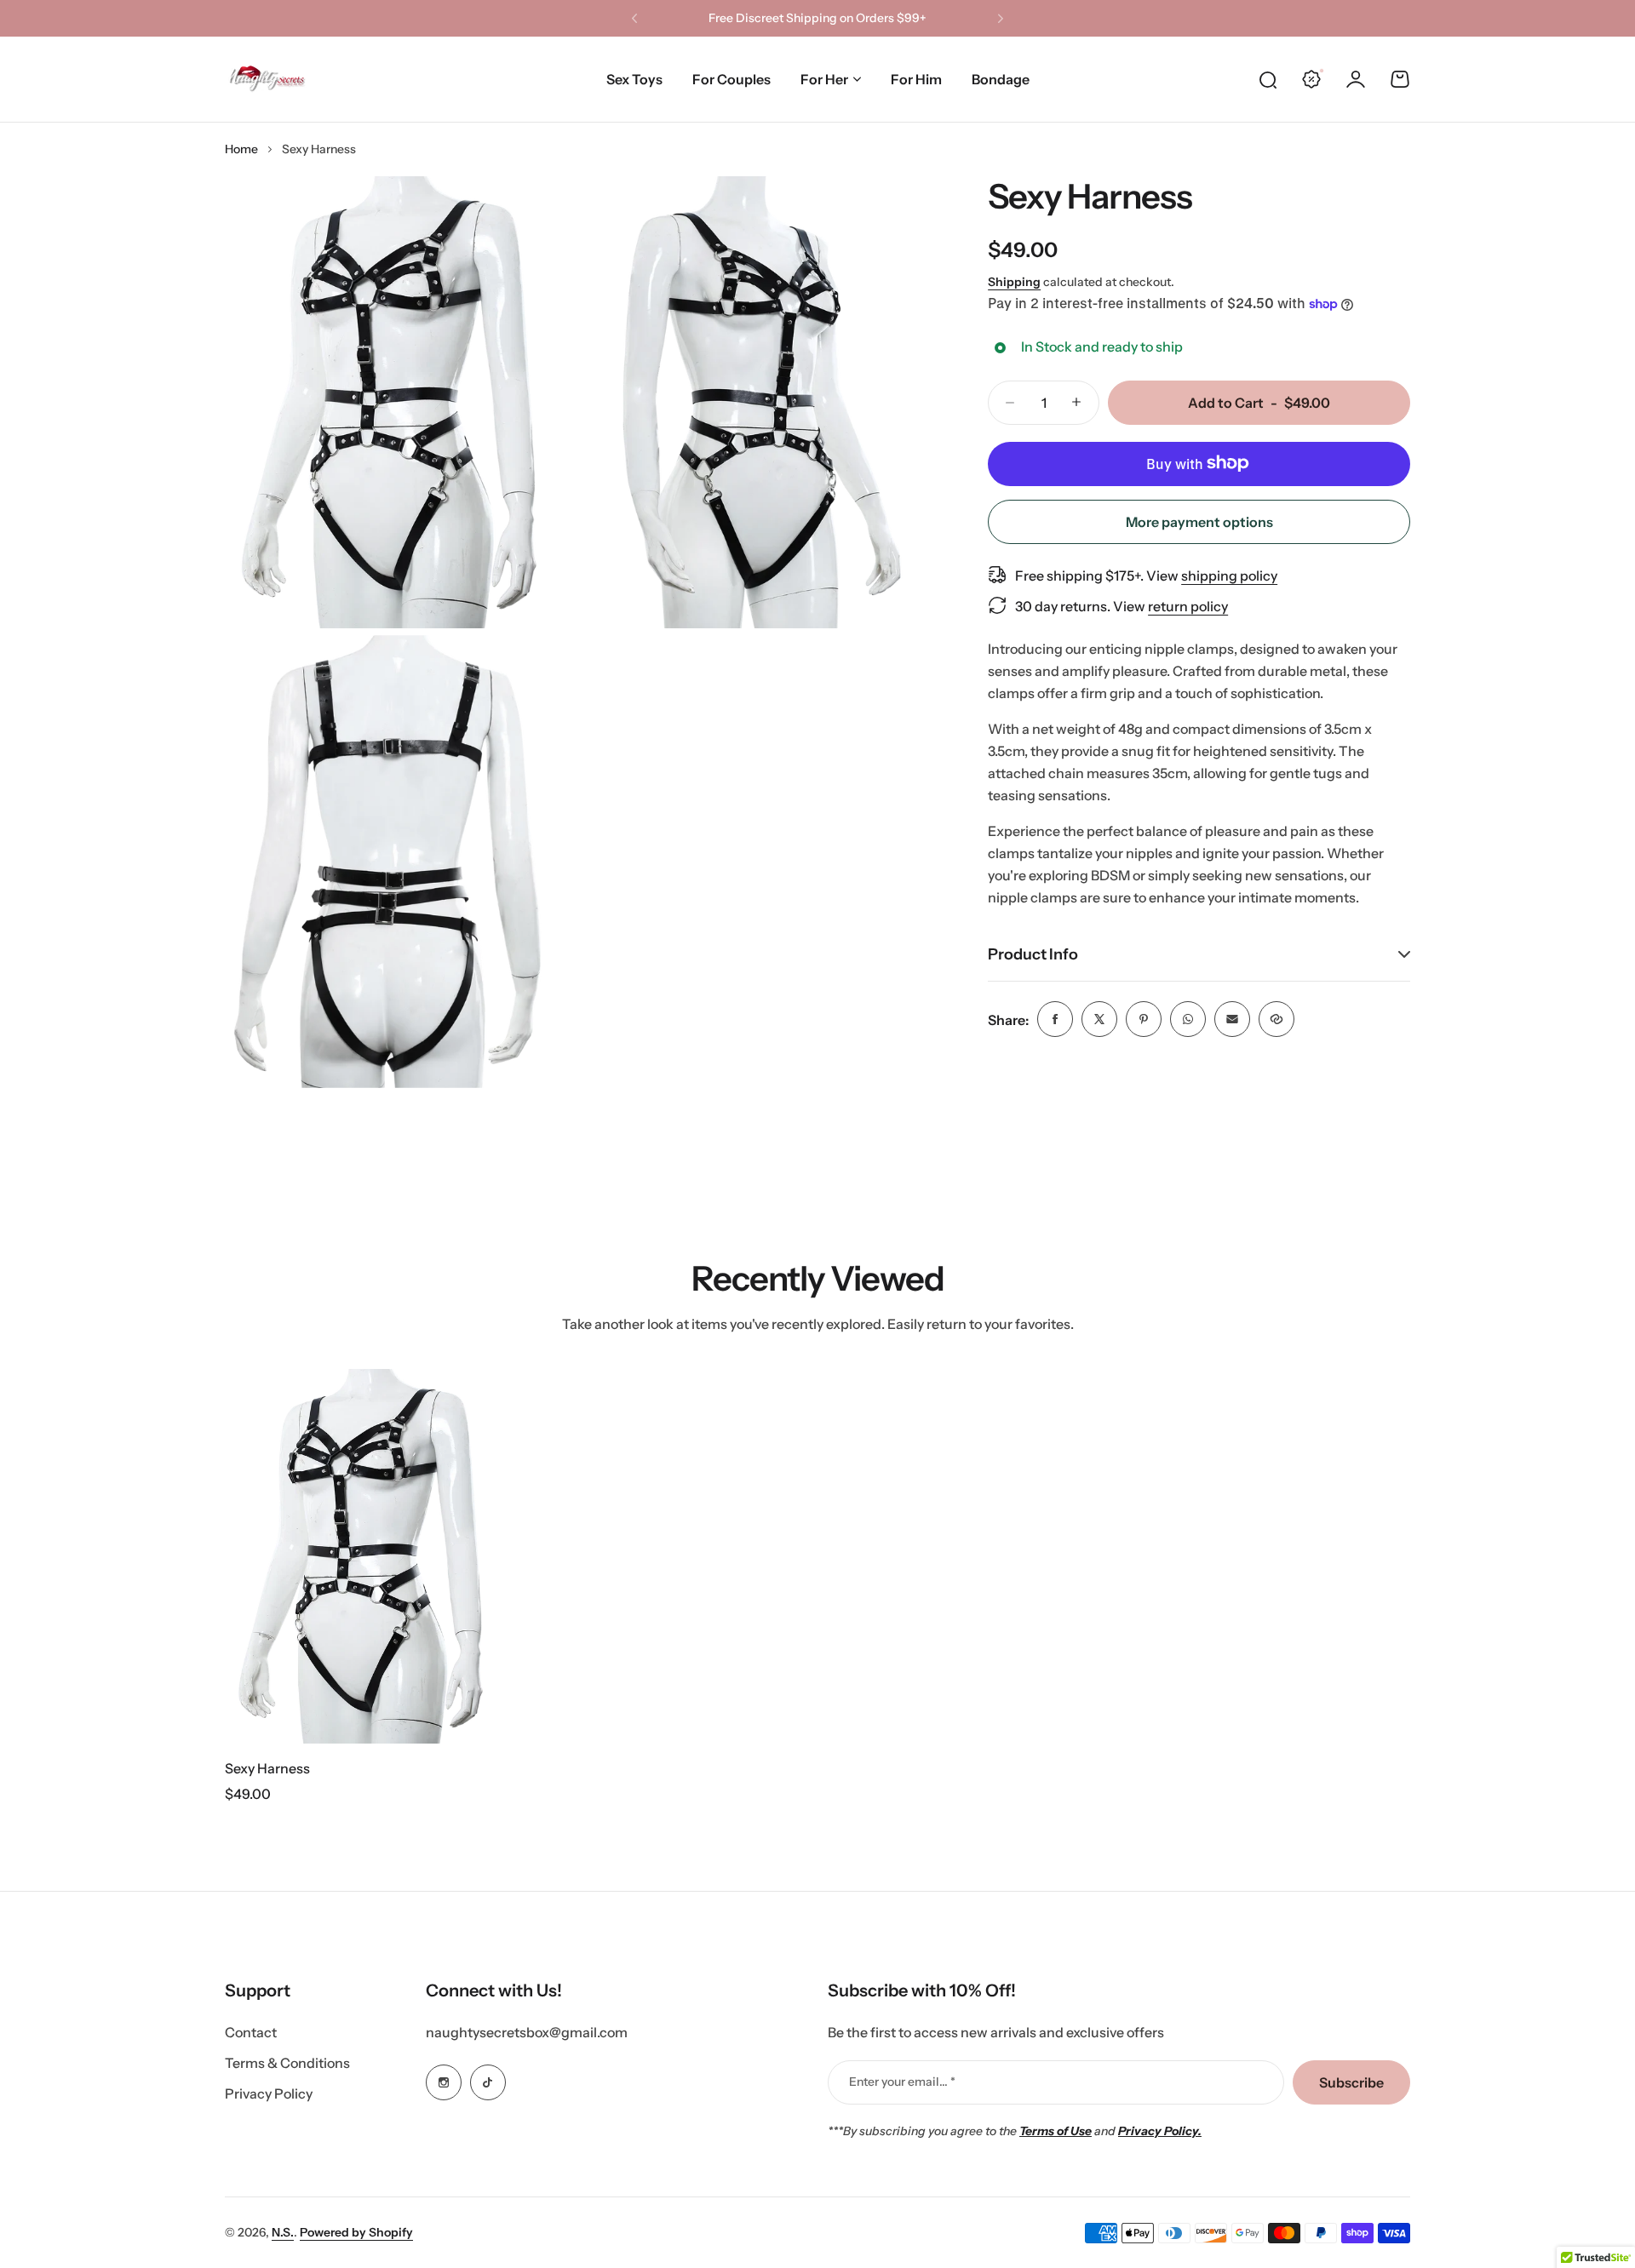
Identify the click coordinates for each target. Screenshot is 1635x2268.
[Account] (1356, 79)
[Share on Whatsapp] (1188, 1019)
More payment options (1199, 521)
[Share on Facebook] (1055, 1019)
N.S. (283, 2232)
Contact (251, 2032)
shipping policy (1229, 575)
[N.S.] (267, 79)
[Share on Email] (1232, 1019)
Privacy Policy (269, 2093)
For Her (824, 79)
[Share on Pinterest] (1144, 1019)
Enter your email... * (902, 2082)
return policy (1188, 605)
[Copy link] (1276, 1019)
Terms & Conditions (287, 2063)
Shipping (1014, 282)
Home (241, 149)
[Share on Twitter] (1099, 1019)
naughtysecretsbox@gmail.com (527, 2032)
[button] (634, 19)
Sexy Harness (267, 1768)
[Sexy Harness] (365, 1556)
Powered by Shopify (356, 2232)
